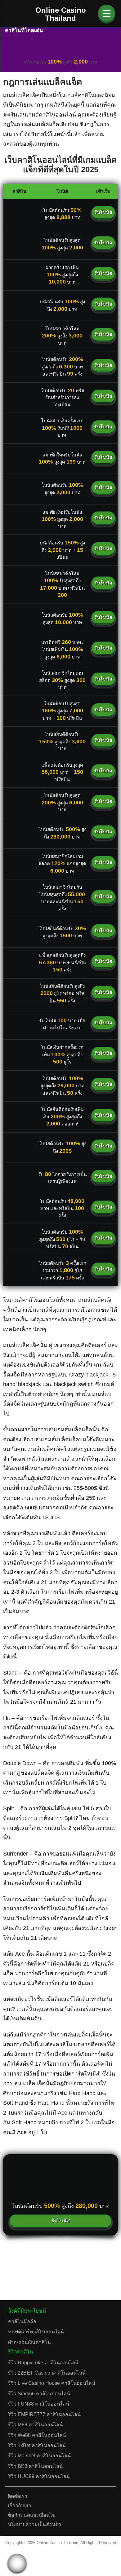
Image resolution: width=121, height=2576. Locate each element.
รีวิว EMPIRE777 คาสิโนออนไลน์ (44, 2414)
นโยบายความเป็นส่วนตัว (34, 2524)
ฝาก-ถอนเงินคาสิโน (29, 2342)
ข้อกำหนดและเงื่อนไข (32, 2515)
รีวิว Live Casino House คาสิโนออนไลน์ (52, 2383)
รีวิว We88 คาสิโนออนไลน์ (37, 2435)
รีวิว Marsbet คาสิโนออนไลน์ (39, 2456)
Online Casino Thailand (57, 2543)
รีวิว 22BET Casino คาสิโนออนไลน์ (47, 2373)
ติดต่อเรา (18, 2496)
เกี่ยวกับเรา (20, 2506)
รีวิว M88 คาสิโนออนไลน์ (35, 2425)
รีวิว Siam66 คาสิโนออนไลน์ (39, 2394)
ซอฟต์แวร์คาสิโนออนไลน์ (36, 2332)
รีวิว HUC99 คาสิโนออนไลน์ (39, 2476)
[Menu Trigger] (107, 13)
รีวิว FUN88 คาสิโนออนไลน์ (39, 2404)
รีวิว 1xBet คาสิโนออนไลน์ (37, 2445)
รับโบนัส (103, 212)
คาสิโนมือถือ (22, 2321)
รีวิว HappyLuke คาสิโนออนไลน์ (43, 2363)
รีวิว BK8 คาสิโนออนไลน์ (35, 2466)
